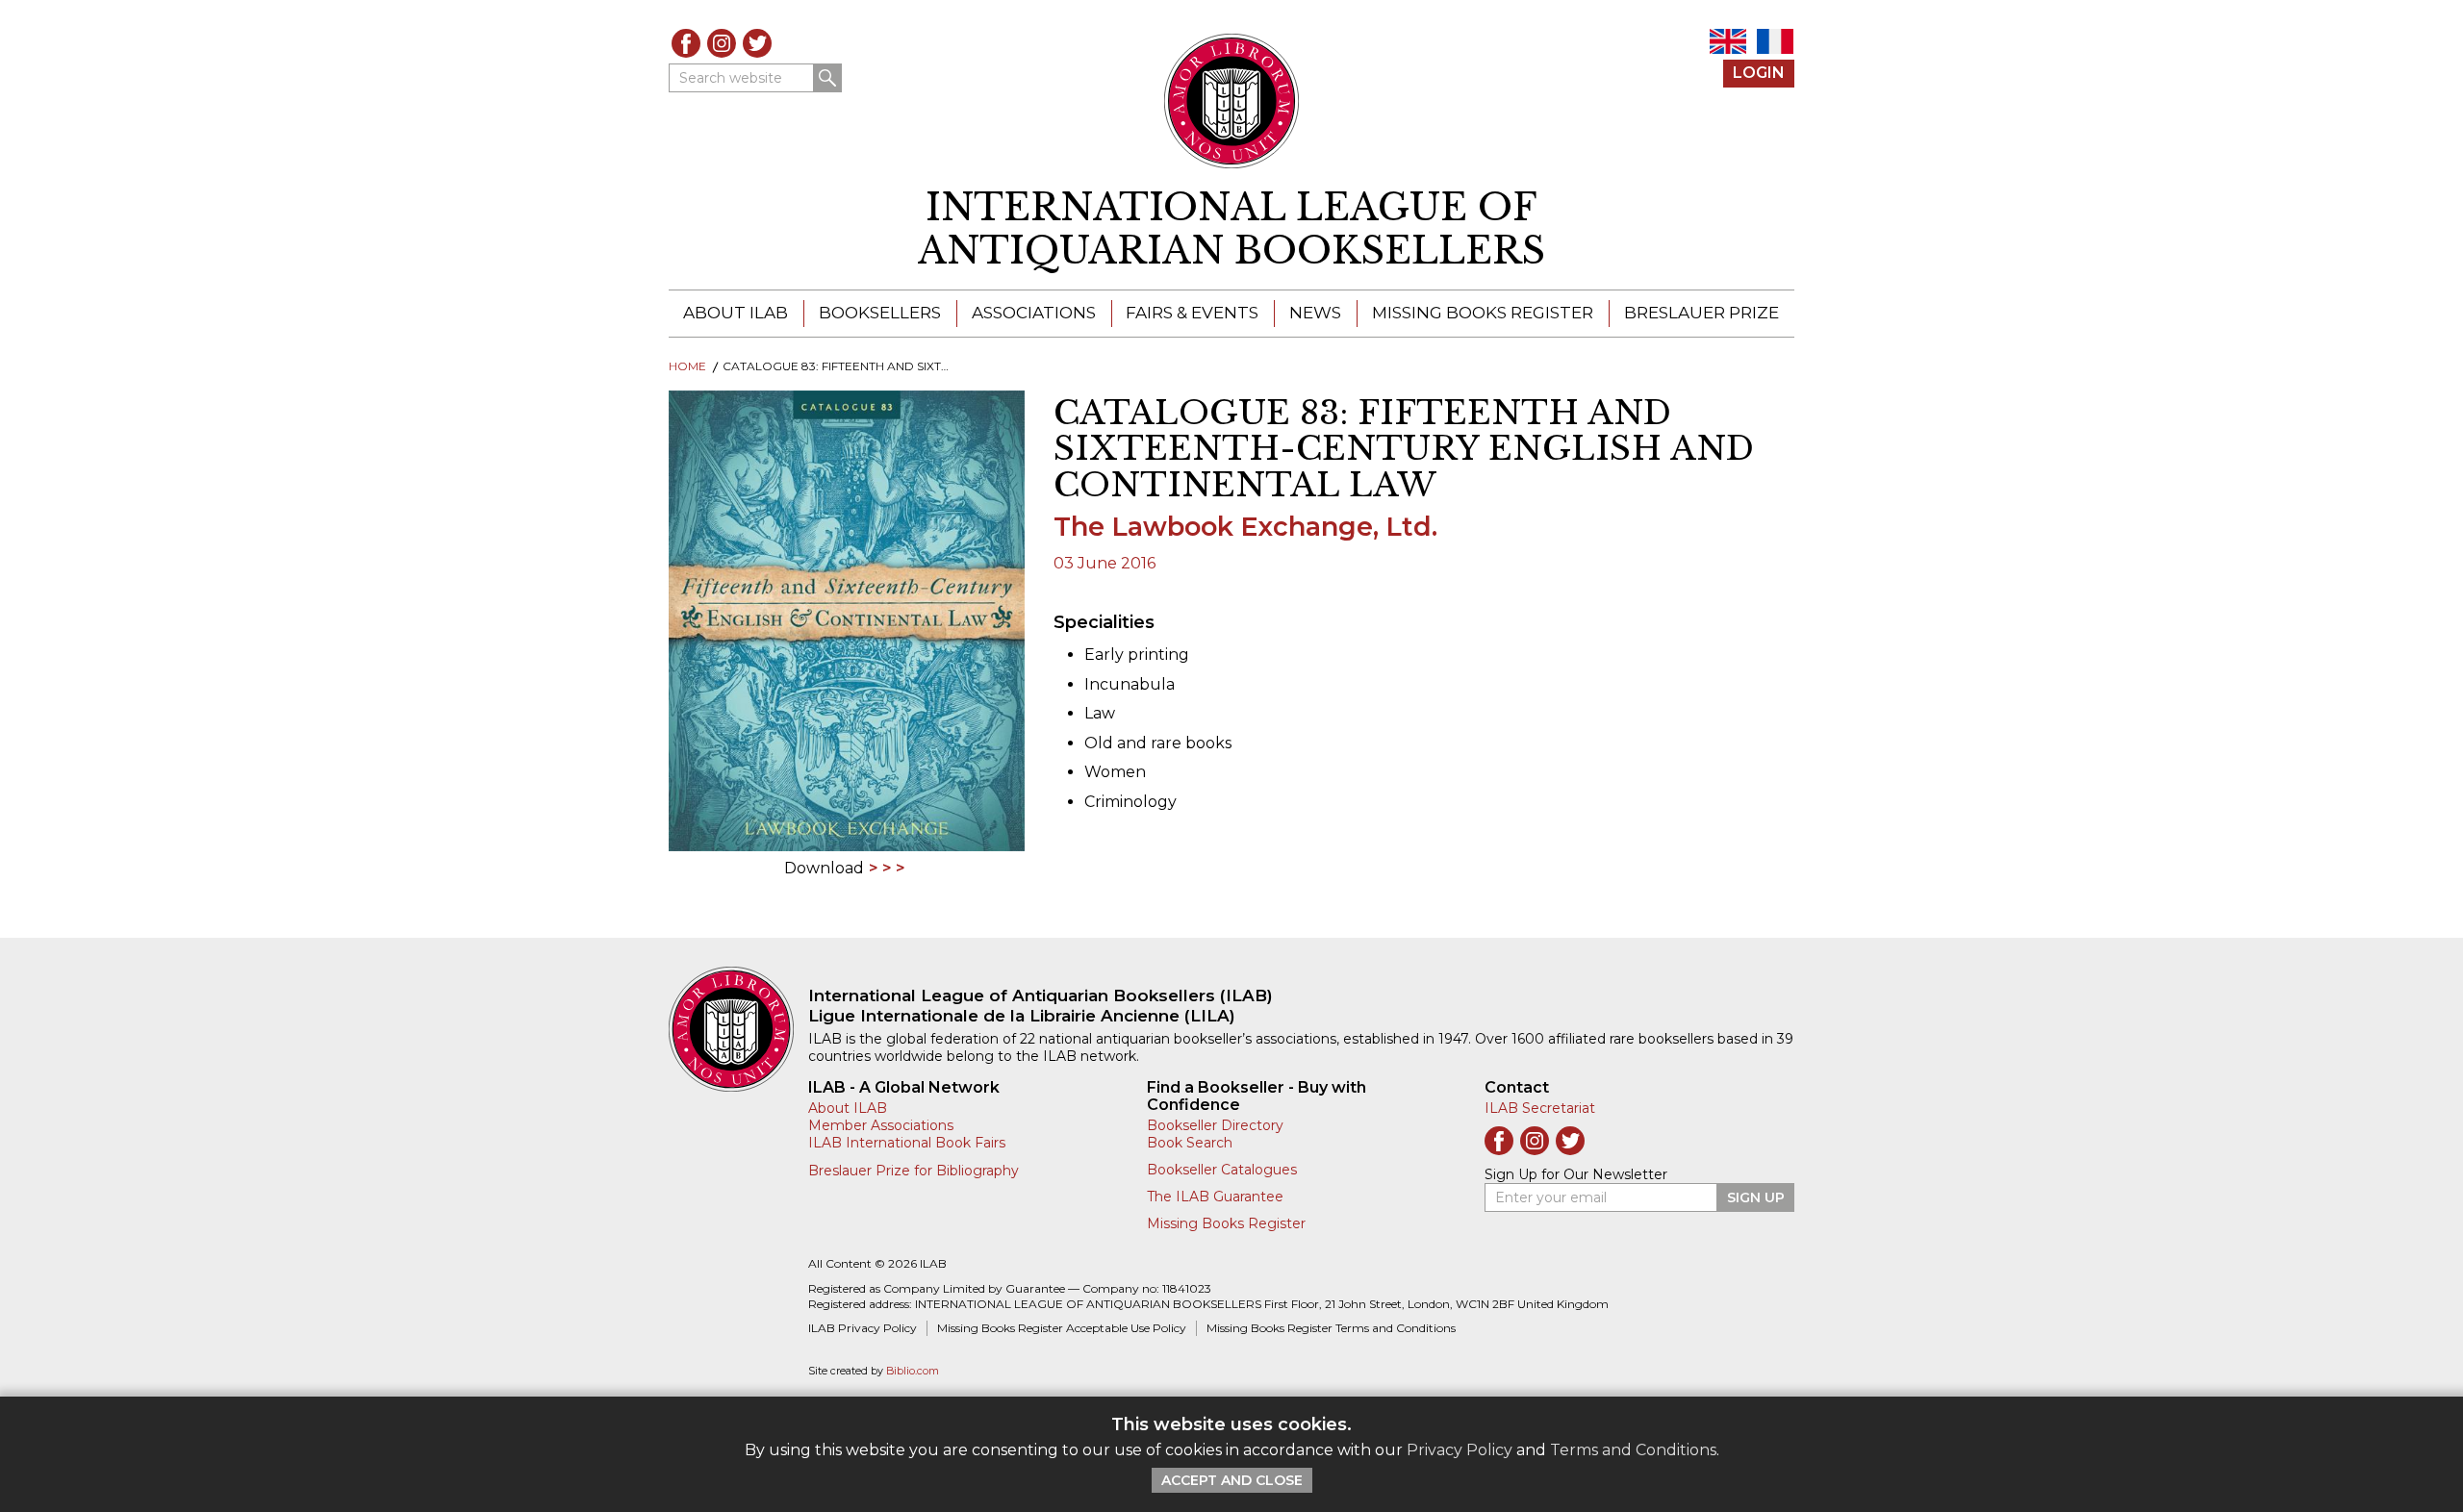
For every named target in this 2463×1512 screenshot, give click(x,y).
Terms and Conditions (1633, 1450)
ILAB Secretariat (1540, 1108)
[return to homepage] (738, 1029)
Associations (1034, 313)
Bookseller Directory (1215, 1125)
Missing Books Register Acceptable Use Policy (1062, 1328)
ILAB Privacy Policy (863, 1328)
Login (1759, 73)
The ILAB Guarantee (1215, 1197)
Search (827, 78)
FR (1775, 41)
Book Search (1190, 1143)
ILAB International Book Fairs (907, 1143)
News (1315, 313)
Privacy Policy (1460, 1450)
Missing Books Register (1483, 313)
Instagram (722, 43)
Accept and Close (1232, 1480)
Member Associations (881, 1125)
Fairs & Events (1192, 313)
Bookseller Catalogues (1222, 1170)
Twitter (757, 43)
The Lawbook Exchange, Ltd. (1245, 527)
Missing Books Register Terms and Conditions (1331, 1328)
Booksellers (880, 313)
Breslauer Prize (1701, 313)
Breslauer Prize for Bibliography (914, 1171)
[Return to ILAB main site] (1232, 101)
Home (687, 366)
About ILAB (736, 313)
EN (1728, 41)
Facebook (686, 43)
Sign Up (1756, 1197)
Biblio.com (913, 1371)
